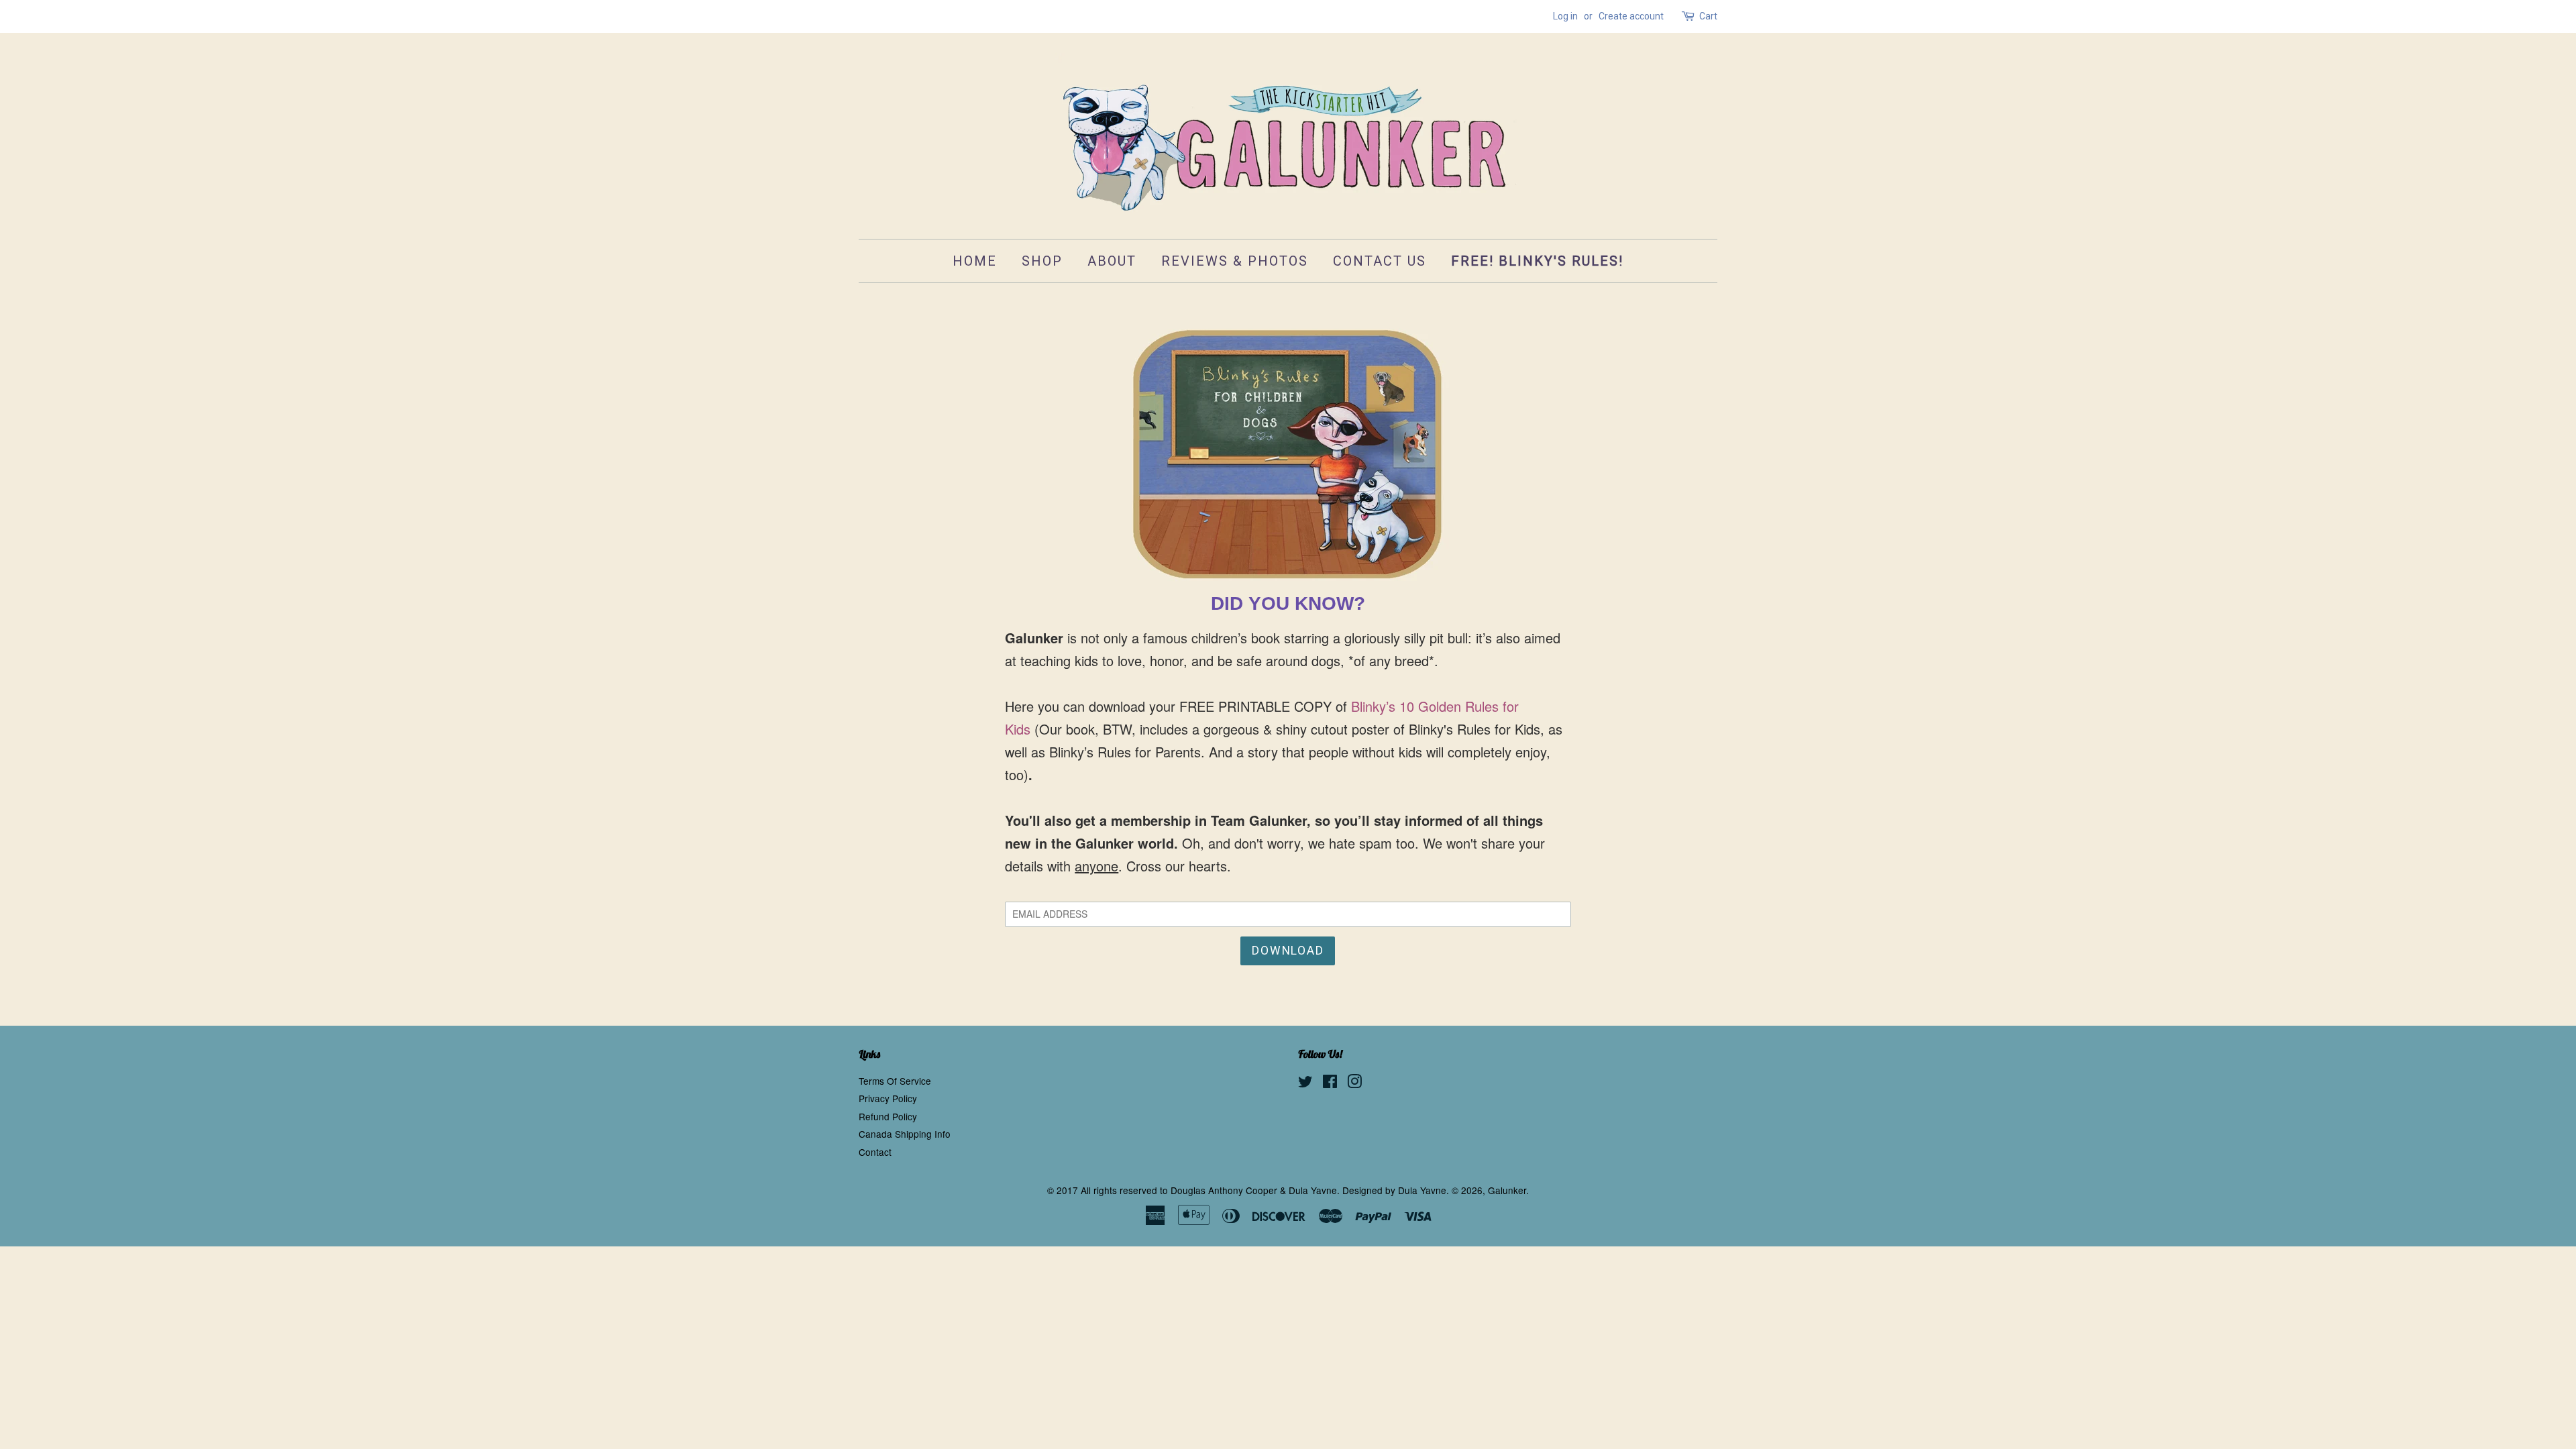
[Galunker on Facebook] (1330, 1083)
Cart (1708, 16)
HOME (975, 261)
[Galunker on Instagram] (1354, 1083)
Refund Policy (888, 1116)
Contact (875, 1152)
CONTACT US (1380, 261)
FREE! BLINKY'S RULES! (1537, 261)
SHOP (1042, 261)
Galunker (1507, 1190)
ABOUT (1112, 261)
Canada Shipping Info (905, 1134)
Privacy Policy (888, 1098)
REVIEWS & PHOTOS (1235, 261)
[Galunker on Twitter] (1305, 1083)
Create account (1631, 16)
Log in (1565, 16)
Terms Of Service (895, 1081)
